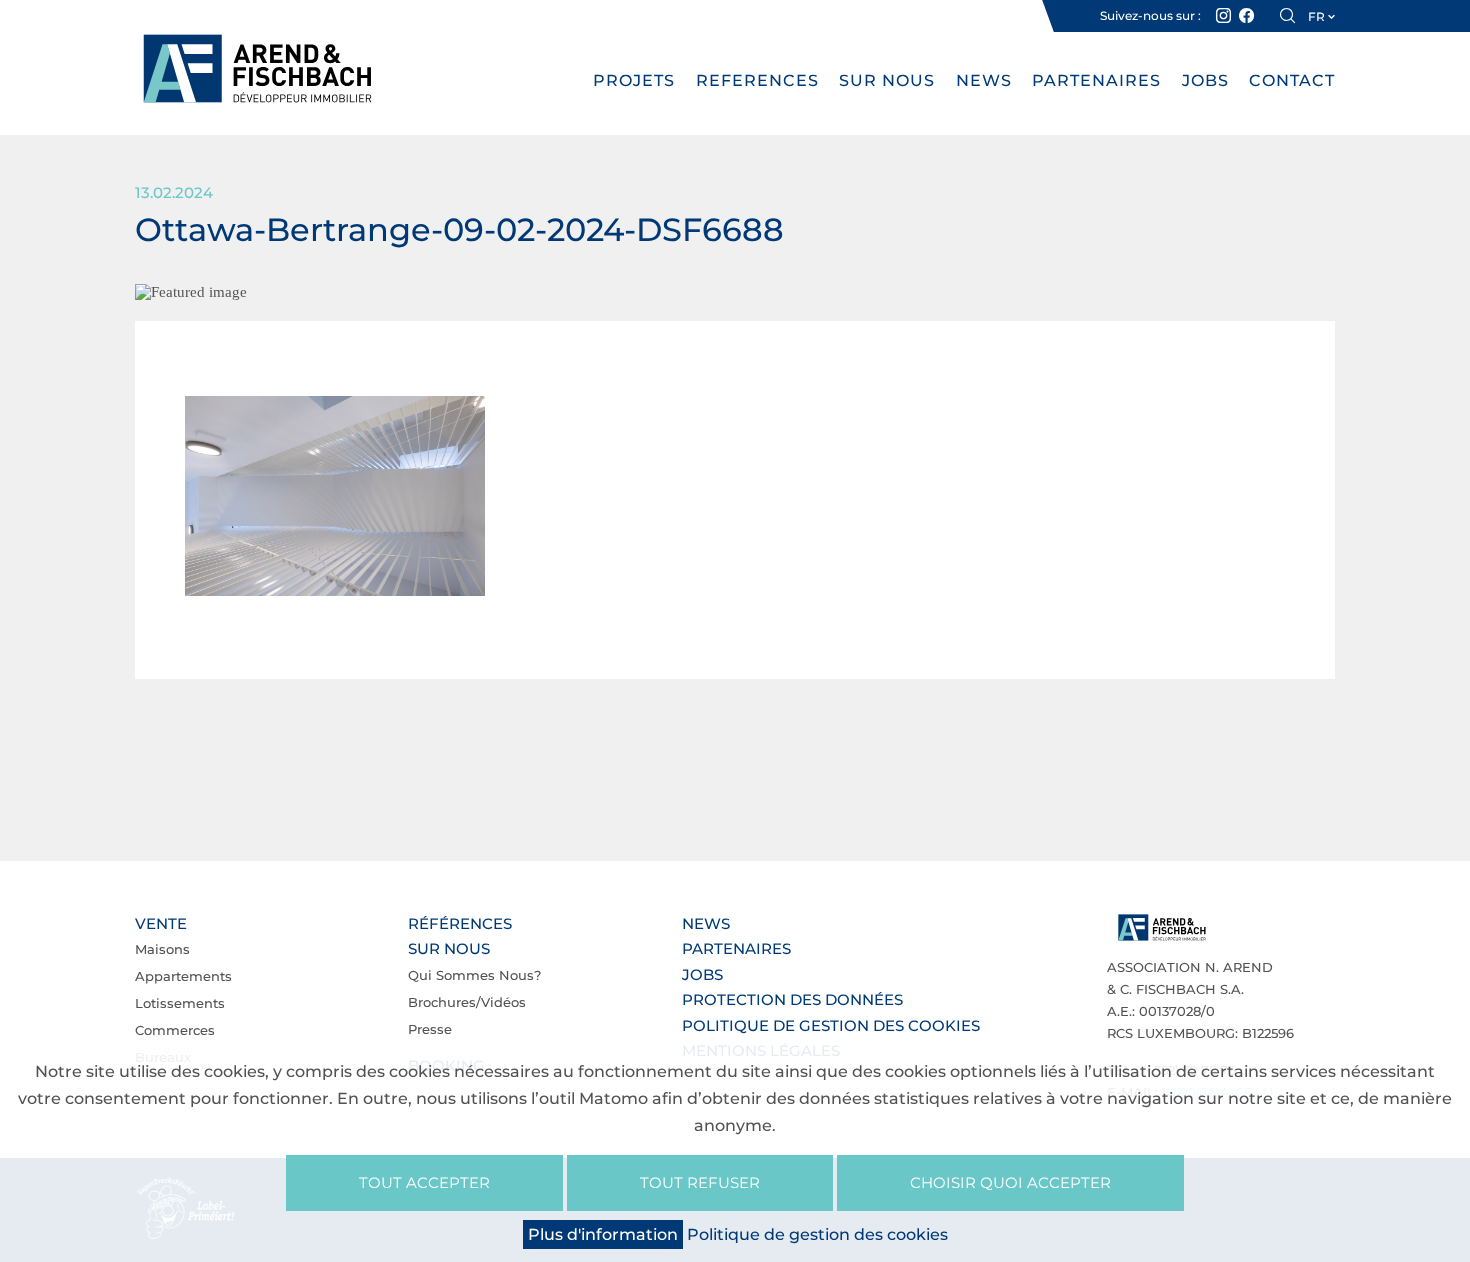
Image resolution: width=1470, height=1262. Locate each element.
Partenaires (1096, 80)
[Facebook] (1246, 16)
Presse (430, 1029)
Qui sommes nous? (474, 975)
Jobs (1205, 80)
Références (460, 923)
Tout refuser (700, 1182)
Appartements (183, 976)
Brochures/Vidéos (467, 1002)
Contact (1292, 80)
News (984, 80)
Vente (161, 923)
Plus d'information (603, 1234)
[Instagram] (1223, 16)
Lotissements (180, 1003)
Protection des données (792, 999)
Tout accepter (424, 1182)
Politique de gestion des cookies (831, 1025)
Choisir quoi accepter (1010, 1182)
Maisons (162, 949)
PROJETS (634, 80)
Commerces (175, 1030)
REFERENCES (757, 80)
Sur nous (887, 80)
